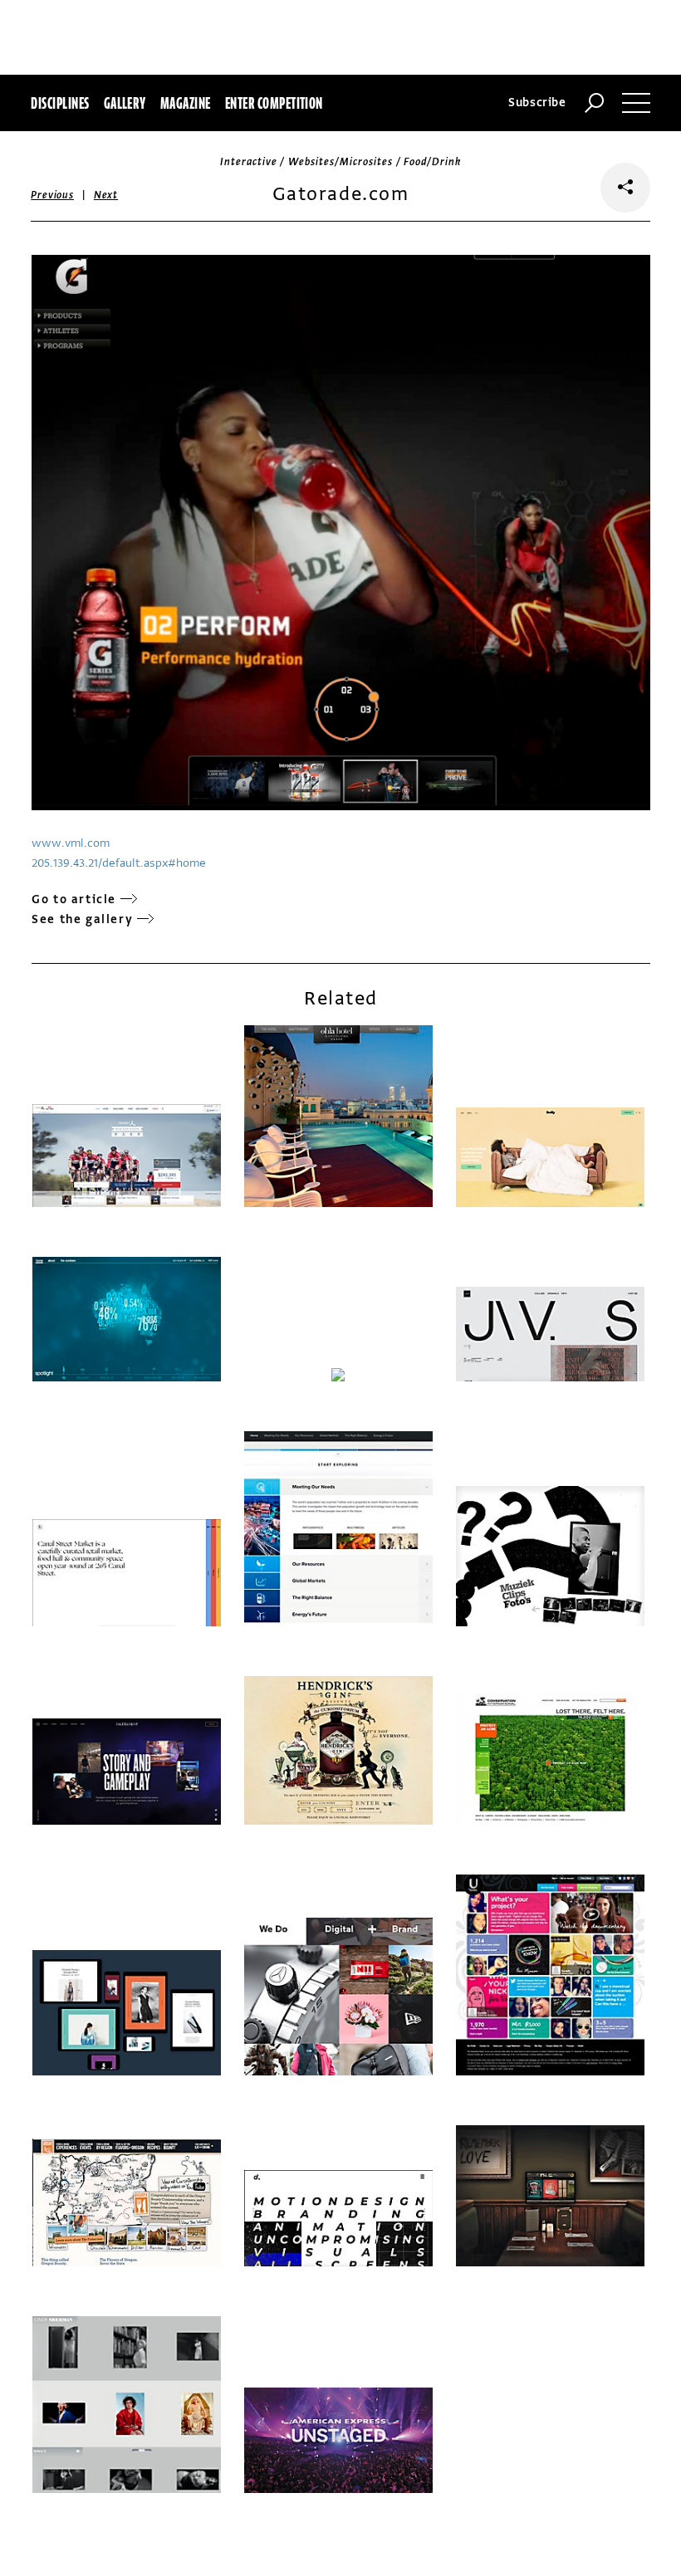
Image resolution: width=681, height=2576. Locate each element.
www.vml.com (71, 843)
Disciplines (60, 103)
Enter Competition (274, 103)
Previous (52, 195)
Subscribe (537, 103)
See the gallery (82, 919)
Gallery (125, 103)
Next (106, 195)
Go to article (74, 899)
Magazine (186, 103)
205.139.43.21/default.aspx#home (119, 863)
